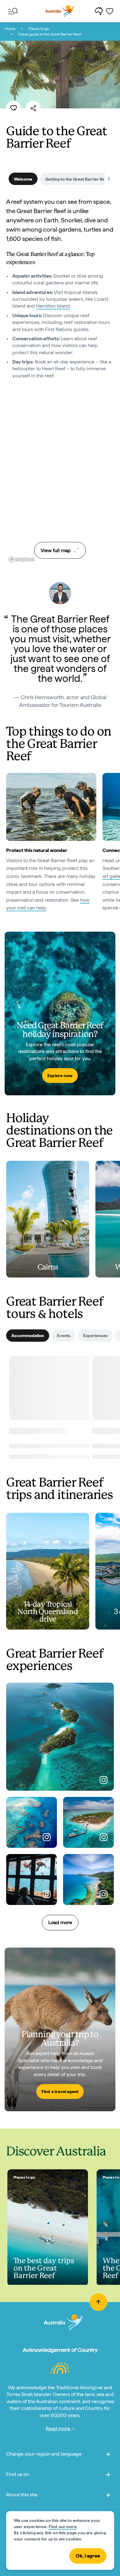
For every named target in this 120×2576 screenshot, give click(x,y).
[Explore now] (60, 1013)
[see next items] (109, 179)
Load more (60, 1922)
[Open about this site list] (108, 2496)
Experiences (95, 1336)
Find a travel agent (60, 2091)
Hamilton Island (53, 306)
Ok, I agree (88, 2556)
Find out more (63, 2527)
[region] (60, 488)
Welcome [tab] (23, 179)
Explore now (60, 1076)
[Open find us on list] (108, 2476)
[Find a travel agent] (60, 2029)
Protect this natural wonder (37, 850)
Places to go (39, 29)
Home (10, 29)
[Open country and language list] (108, 2455)
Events (64, 1336)
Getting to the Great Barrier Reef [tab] (77, 179)
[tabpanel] (60, 298)
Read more (59, 2429)
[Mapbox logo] (22, 559)
